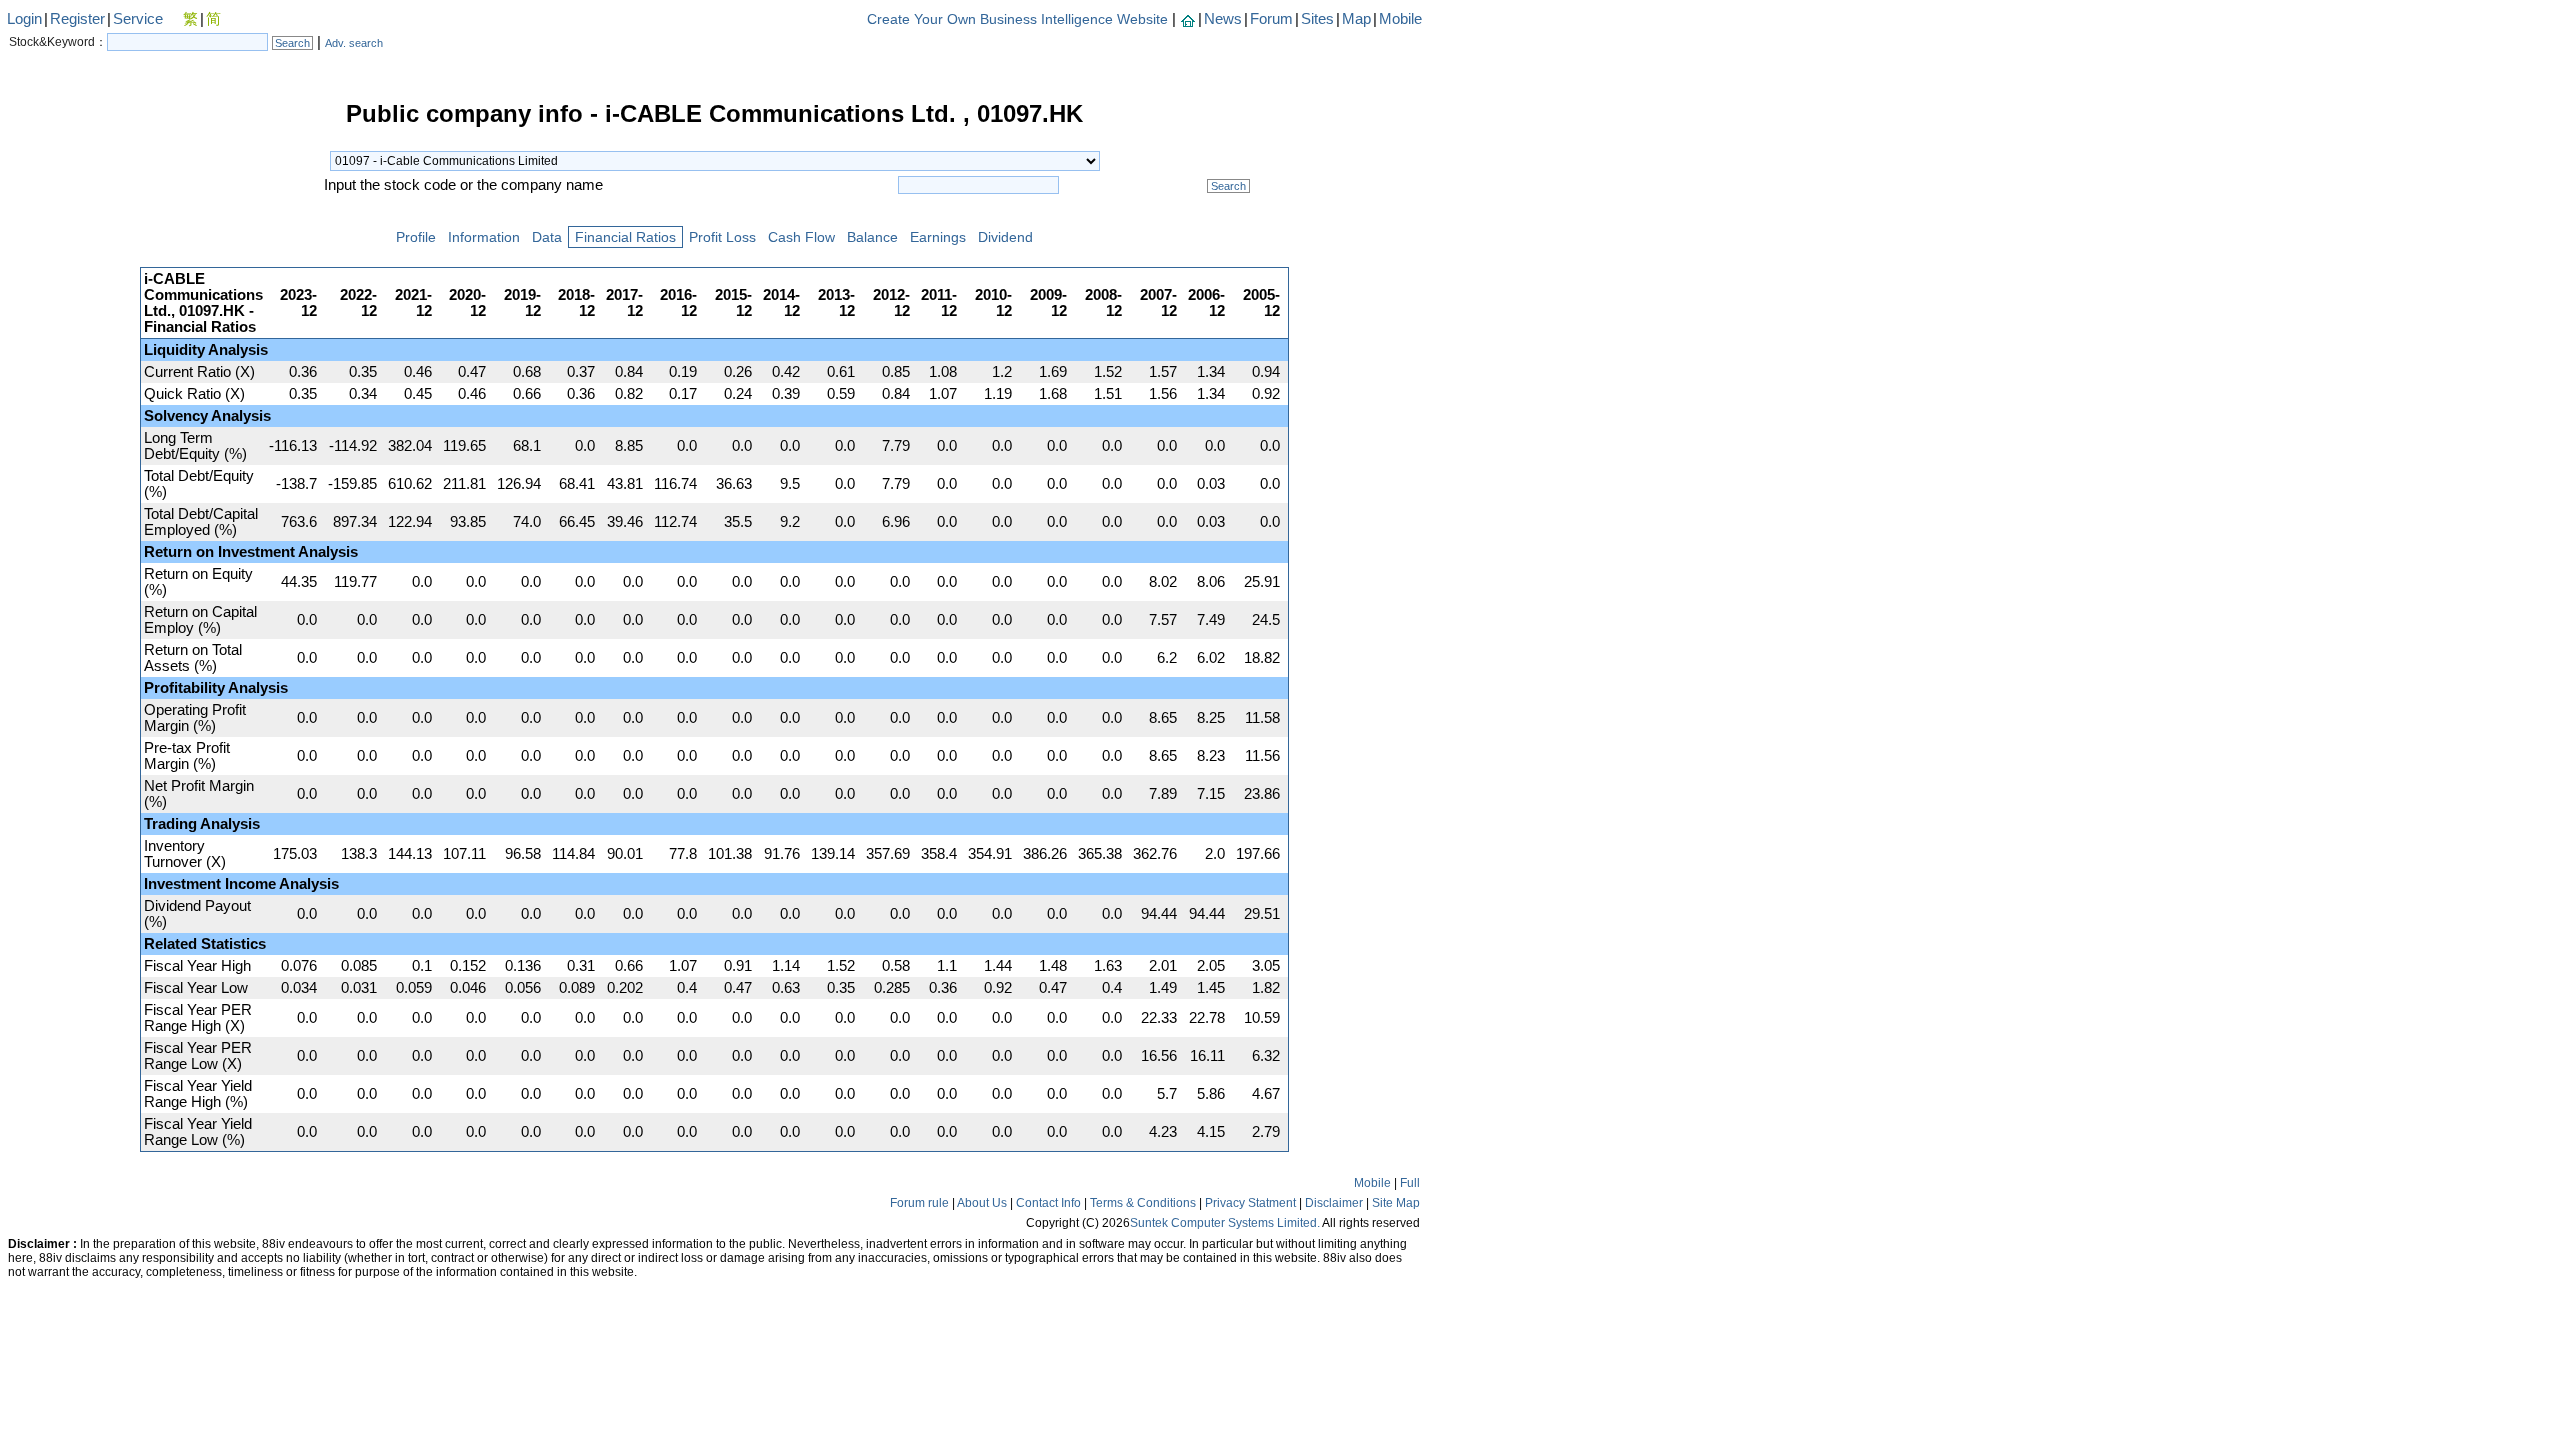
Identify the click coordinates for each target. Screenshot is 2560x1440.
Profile (416, 237)
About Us (982, 1203)
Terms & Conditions (1143, 1203)
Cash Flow (801, 237)
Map (1356, 19)
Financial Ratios (625, 237)
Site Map (1396, 1203)
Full (1410, 1183)
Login (24, 19)
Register (77, 19)
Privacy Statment (1250, 1203)
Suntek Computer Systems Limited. (1225, 1223)
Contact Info (1048, 1203)
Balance (872, 237)
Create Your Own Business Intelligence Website (1017, 19)
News (1223, 19)
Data (547, 237)
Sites (1317, 19)
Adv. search (354, 43)
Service (138, 19)
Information (484, 237)
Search (292, 43)
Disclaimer (1334, 1203)
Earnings (938, 237)
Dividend (1005, 237)
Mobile (1400, 19)
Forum (1271, 19)
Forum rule (919, 1203)
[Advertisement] (70, 404)
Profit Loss (722, 237)
